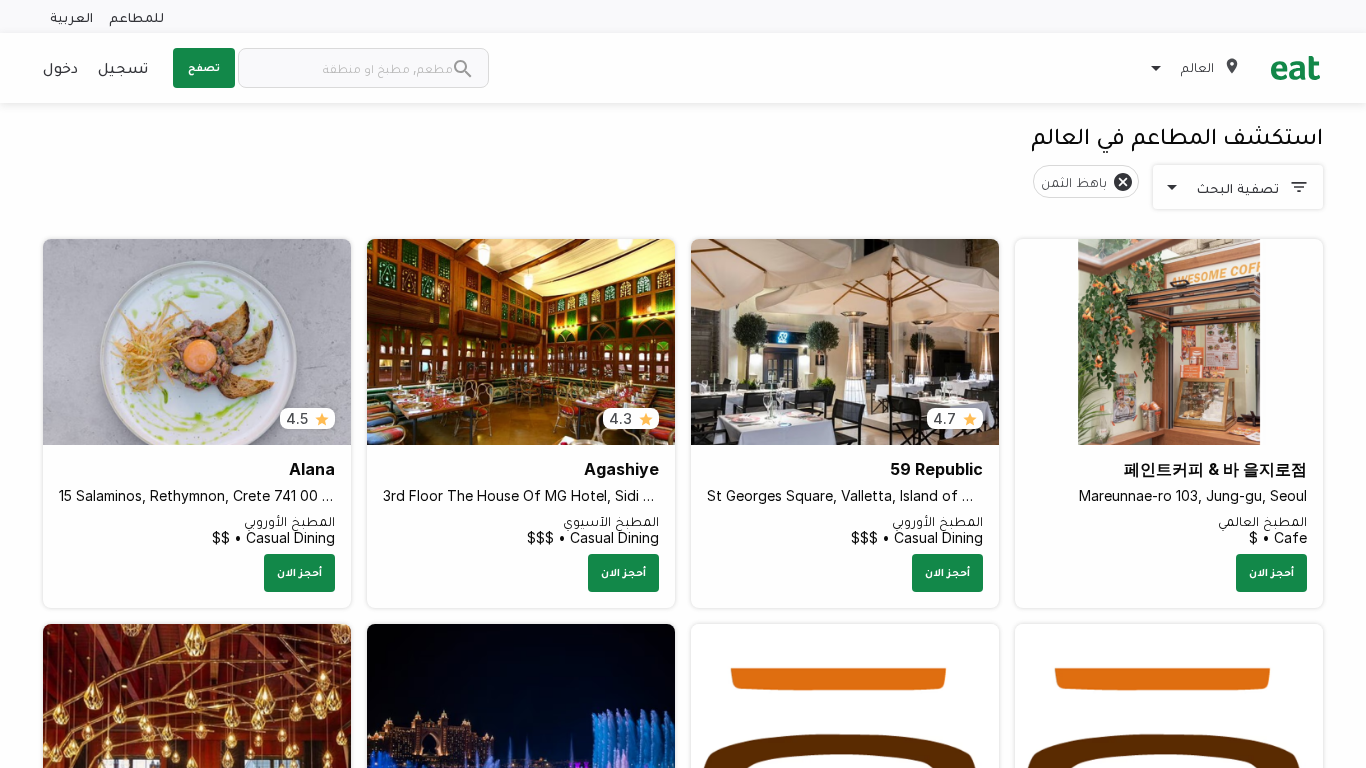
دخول (60, 67)
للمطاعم (136, 16)
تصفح (204, 67)
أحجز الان (1271, 572)
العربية (71, 16)
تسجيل (123, 67)
